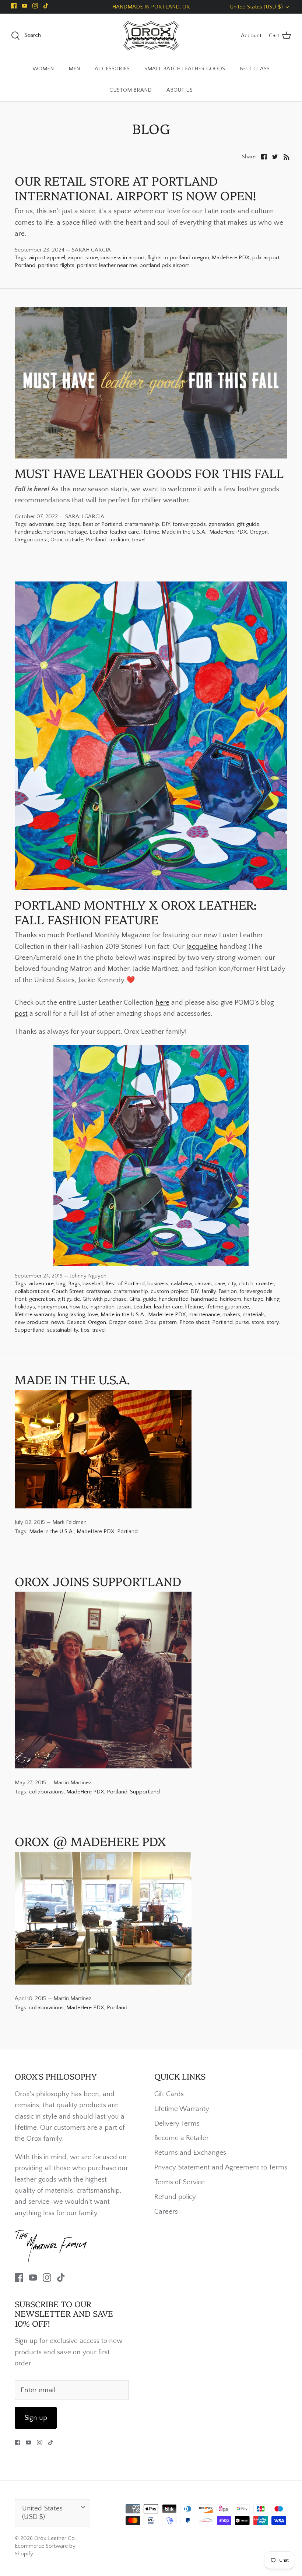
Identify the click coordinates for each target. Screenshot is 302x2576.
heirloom (54, 532)
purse (242, 1322)
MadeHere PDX (231, 258)
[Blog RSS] (287, 157)
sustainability (63, 1330)
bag (61, 524)
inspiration (102, 1307)
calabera (181, 1284)
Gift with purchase (105, 1299)
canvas (203, 1284)
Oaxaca (76, 1322)
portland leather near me (107, 265)
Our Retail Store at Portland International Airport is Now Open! (135, 188)
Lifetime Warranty (182, 2109)
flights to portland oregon (178, 258)
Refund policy (175, 2197)
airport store (83, 258)
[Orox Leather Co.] (151, 36)
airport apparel (47, 258)
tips (85, 1330)
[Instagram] (35, 6)
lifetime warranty (35, 1315)
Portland (25, 265)
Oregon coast (31, 540)
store (258, 1322)
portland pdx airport (164, 265)
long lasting (71, 1315)
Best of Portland (102, 524)
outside (74, 540)
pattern (168, 1322)
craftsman (99, 1291)
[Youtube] (24, 6)
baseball (93, 1284)
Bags (74, 524)
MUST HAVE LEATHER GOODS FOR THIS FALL (149, 473)
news (58, 1322)
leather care (124, 532)
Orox (57, 540)
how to (78, 1307)
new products (32, 1322)
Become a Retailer (182, 2138)
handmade (28, 532)
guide (150, 1299)
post (21, 1014)
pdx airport (266, 258)
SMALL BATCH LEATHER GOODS (185, 69)
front (21, 1299)
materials (254, 1315)
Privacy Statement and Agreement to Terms (221, 2167)
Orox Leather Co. (55, 2538)
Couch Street (68, 1291)
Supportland (30, 1330)
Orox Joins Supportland (98, 1581)
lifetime (150, 532)
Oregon (259, 532)
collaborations (32, 1291)
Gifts (135, 1299)
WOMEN (43, 69)
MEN (74, 69)
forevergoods (189, 524)
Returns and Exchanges (190, 2153)
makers (231, 1315)
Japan (124, 1307)
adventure (41, 524)
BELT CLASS (255, 69)
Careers (166, 2212)
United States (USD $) (256, 7)
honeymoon (52, 1307)
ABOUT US (180, 90)
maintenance (204, 1315)
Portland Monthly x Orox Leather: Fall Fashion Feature (136, 912)
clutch (246, 1284)
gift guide (248, 524)
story (273, 1322)
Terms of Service (180, 2182)
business (158, 1284)
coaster (265, 1284)
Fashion (228, 1291)
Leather (99, 532)
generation (221, 524)
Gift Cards (169, 2094)
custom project (169, 1291)
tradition (119, 540)
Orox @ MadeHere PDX (90, 1841)
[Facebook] (14, 6)
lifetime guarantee (227, 1307)
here (162, 1003)
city (232, 1284)
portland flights (56, 265)
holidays (25, 1307)
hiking (273, 1299)
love (93, 1315)
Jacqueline (202, 947)
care (220, 1284)
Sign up (36, 2418)
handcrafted (174, 1299)
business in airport (123, 258)
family (209, 1291)
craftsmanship (142, 524)
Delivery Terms (177, 2124)
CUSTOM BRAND (131, 90)
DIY (166, 524)
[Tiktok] (46, 6)
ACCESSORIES (112, 69)
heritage (77, 532)
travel (139, 540)
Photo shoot (194, 1322)
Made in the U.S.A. (184, 532)
